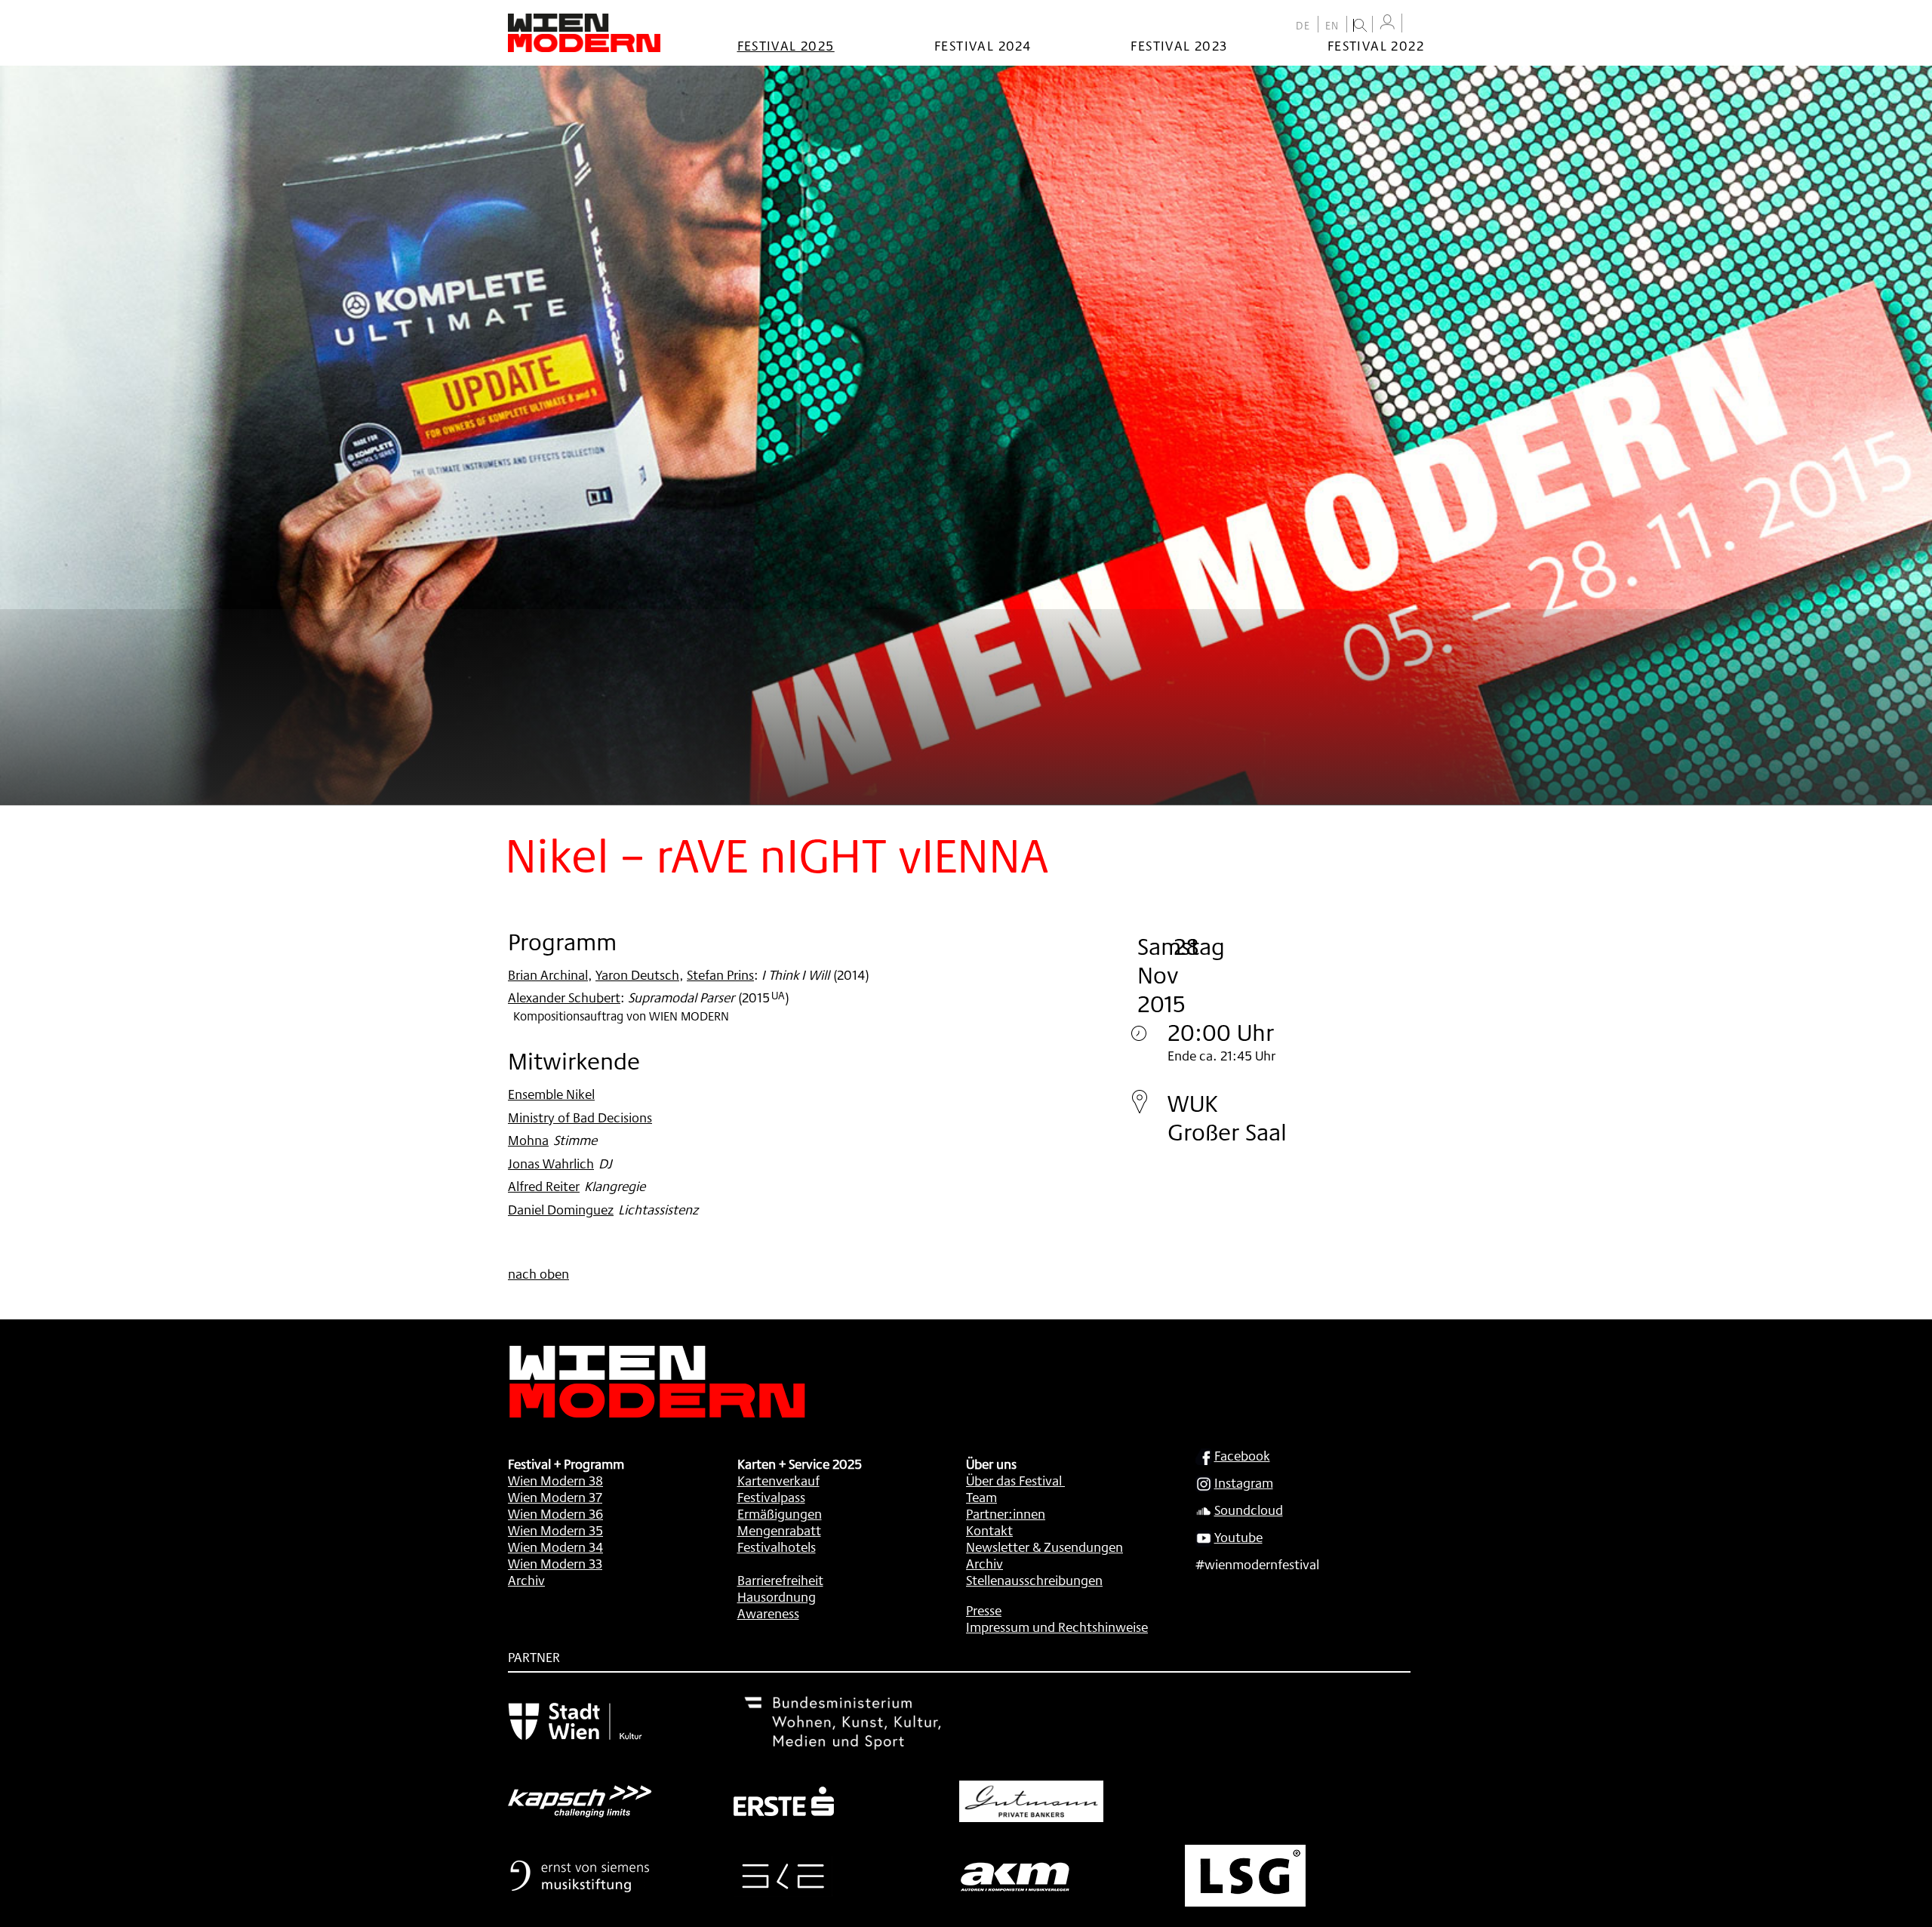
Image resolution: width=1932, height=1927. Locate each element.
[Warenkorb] (1417, 25)
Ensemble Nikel (551, 1094)
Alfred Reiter (544, 1186)
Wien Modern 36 (555, 1513)
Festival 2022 (1376, 45)
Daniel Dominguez (561, 1209)
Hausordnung (777, 1596)
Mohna (528, 1140)
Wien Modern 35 (555, 1530)
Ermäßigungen (780, 1513)
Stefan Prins (720, 974)
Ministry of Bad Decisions (580, 1117)
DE (1303, 26)
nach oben (538, 1273)
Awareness (768, 1613)
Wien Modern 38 (555, 1480)
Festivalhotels (777, 1547)
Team (981, 1497)
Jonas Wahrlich (551, 1163)
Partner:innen (1006, 1513)
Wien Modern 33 (555, 1563)
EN (1332, 26)
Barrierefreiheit (780, 1580)
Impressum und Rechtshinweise (1057, 1627)
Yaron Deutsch (637, 974)
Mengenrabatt (779, 1530)
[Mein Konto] (1387, 22)
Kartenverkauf (778, 1480)
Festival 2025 (786, 45)
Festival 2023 (1179, 45)
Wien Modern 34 (555, 1547)
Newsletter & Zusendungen (1044, 1547)
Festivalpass (771, 1497)
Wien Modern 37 (555, 1497)
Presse (984, 1610)
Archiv (526, 1580)
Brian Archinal (548, 974)
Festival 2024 (983, 45)
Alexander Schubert (564, 997)
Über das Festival (1014, 1480)
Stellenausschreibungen (1034, 1580)
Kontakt (989, 1530)
